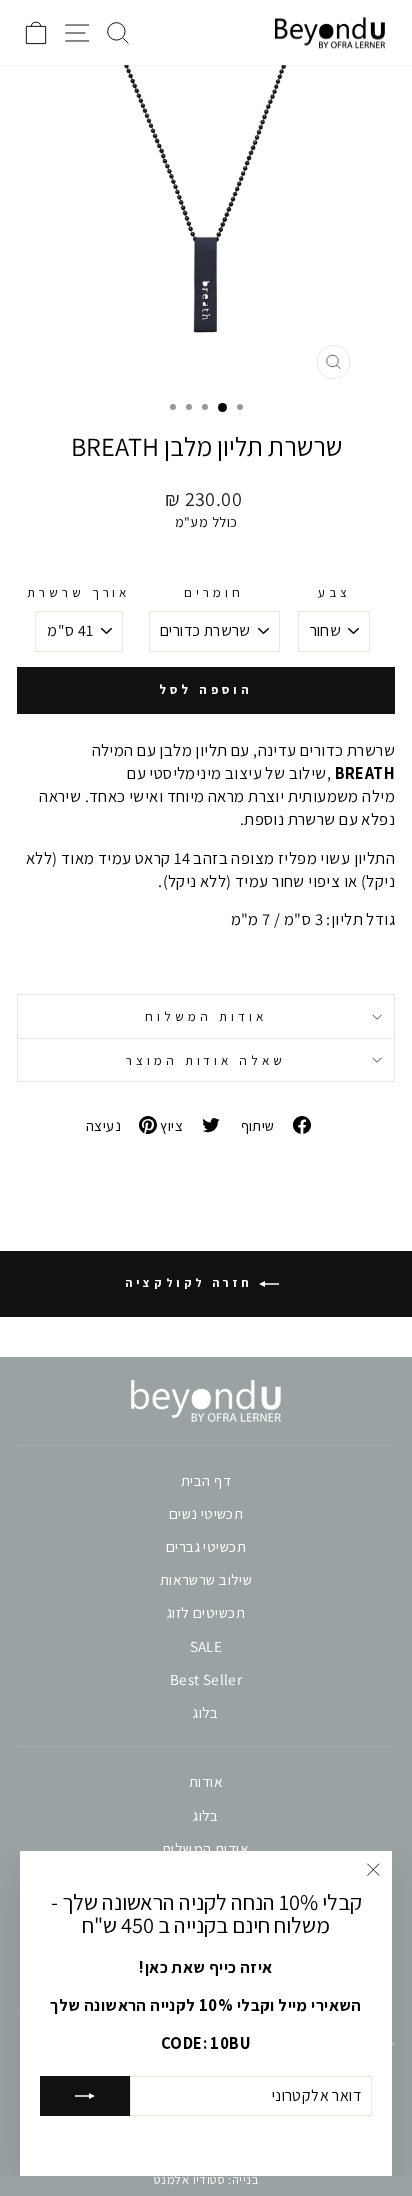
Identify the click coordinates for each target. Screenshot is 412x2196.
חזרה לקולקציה (191, 1282)
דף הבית (206, 1480)
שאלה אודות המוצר (206, 1060)
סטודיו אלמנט (189, 2179)
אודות (206, 1781)
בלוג (206, 1712)
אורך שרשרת (79, 592)
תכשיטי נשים (206, 1513)
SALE (206, 1646)
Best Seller (206, 1679)
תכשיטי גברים (206, 1546)
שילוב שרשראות (206, 1579)
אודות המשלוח (206, 1016)
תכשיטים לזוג (206, 1612)
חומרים (214, 592)
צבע (334, 592)
